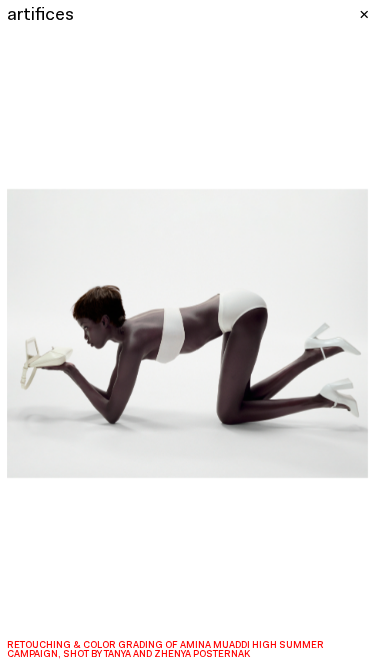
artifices (40, 15)
